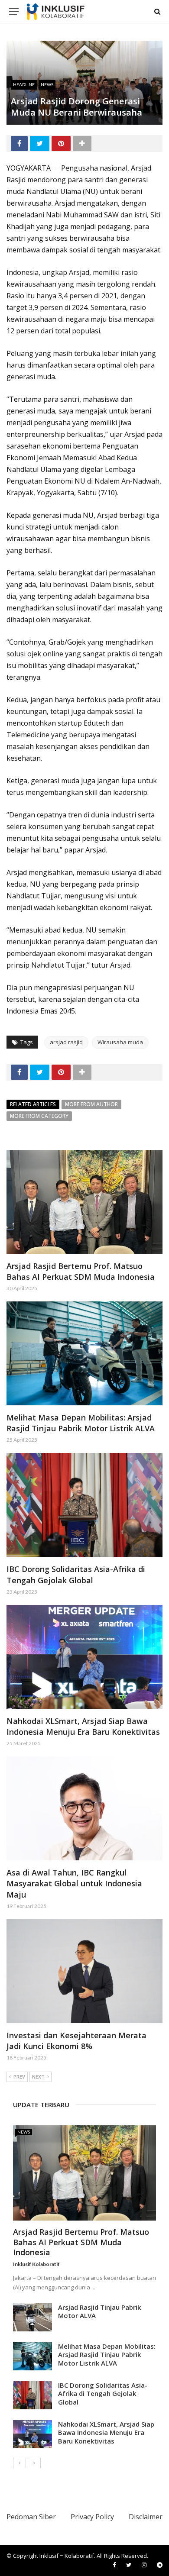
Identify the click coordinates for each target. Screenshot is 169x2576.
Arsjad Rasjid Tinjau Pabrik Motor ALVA (99, 2311)
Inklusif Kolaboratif (36, 2264)
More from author (91, 1104)
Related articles (33, 1104)
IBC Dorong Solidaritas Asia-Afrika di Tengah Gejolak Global (76, 1574)
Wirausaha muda (120, 1042)
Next (38, 2077)
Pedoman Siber (31, 2517)
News (47, 84)
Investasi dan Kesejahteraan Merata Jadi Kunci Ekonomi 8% (76, 2041)
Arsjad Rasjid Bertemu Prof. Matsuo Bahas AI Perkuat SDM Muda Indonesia (81, 1271)
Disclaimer (146, 2517)
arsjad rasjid (66, 1042)
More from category (39, 1116)
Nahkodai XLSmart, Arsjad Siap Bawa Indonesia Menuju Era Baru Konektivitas (83, 1726)
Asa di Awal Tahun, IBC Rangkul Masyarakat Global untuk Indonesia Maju (74, 1883)
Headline (24, 84)
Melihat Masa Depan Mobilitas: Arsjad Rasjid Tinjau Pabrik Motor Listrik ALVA (81, 1423)
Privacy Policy (92, 2517)
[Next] (34, 2463)
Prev (19, 2077)
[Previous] (19, 2463)
